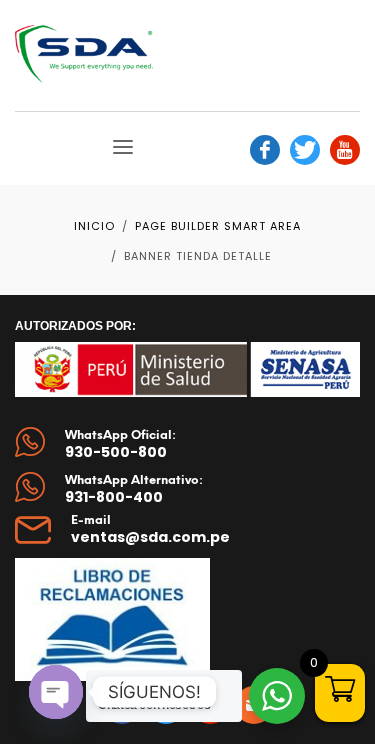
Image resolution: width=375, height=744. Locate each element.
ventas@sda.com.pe (150, 537)
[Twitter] (305, 150)
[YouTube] (345, 150)
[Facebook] (265, 150)
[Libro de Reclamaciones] (112, 619)
